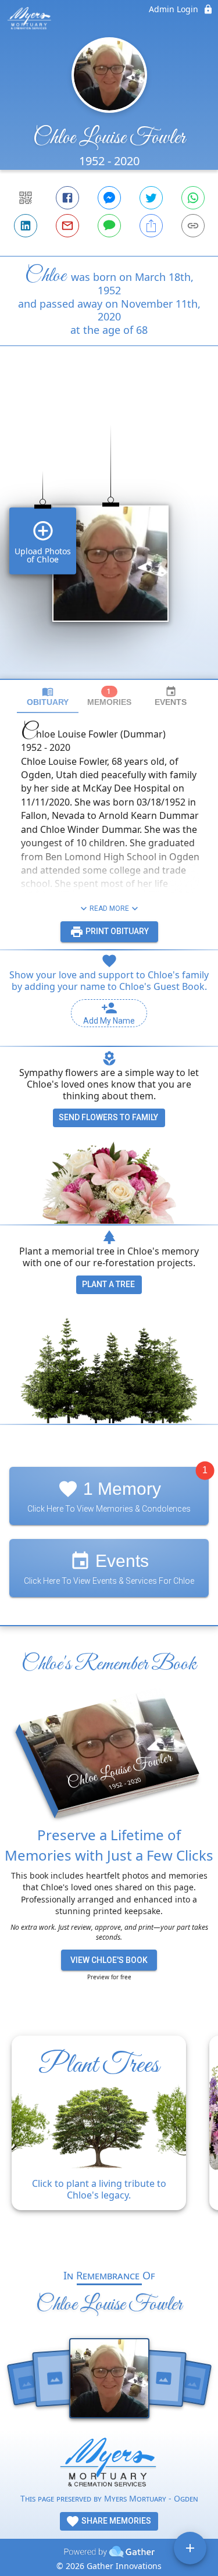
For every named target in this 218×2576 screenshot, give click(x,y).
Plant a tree (108, 1284)
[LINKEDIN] (26, 226)
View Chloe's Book (109, 1960)
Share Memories (115, 2521)
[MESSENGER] (109, 198)
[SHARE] (151, 226)
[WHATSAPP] (193, 198)
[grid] (109, 532)
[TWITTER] (151, 198)
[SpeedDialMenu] (190, 2548)
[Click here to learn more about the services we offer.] (109, 2465)
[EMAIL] (67, 226)
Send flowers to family (108, 1117)
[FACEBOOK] (67, 198)
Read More (109, 908)
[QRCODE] (26, 198)
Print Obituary (116, 931)
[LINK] (193, 226)
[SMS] (109, 226)
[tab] (48, 696)
